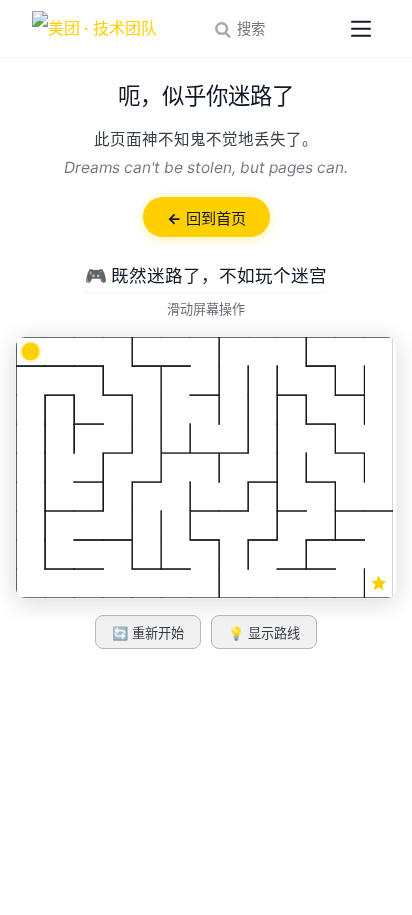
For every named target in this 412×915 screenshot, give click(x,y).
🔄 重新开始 (148, 633)
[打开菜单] (361, 29)
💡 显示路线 (264, 633)
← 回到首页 (206, 218)
